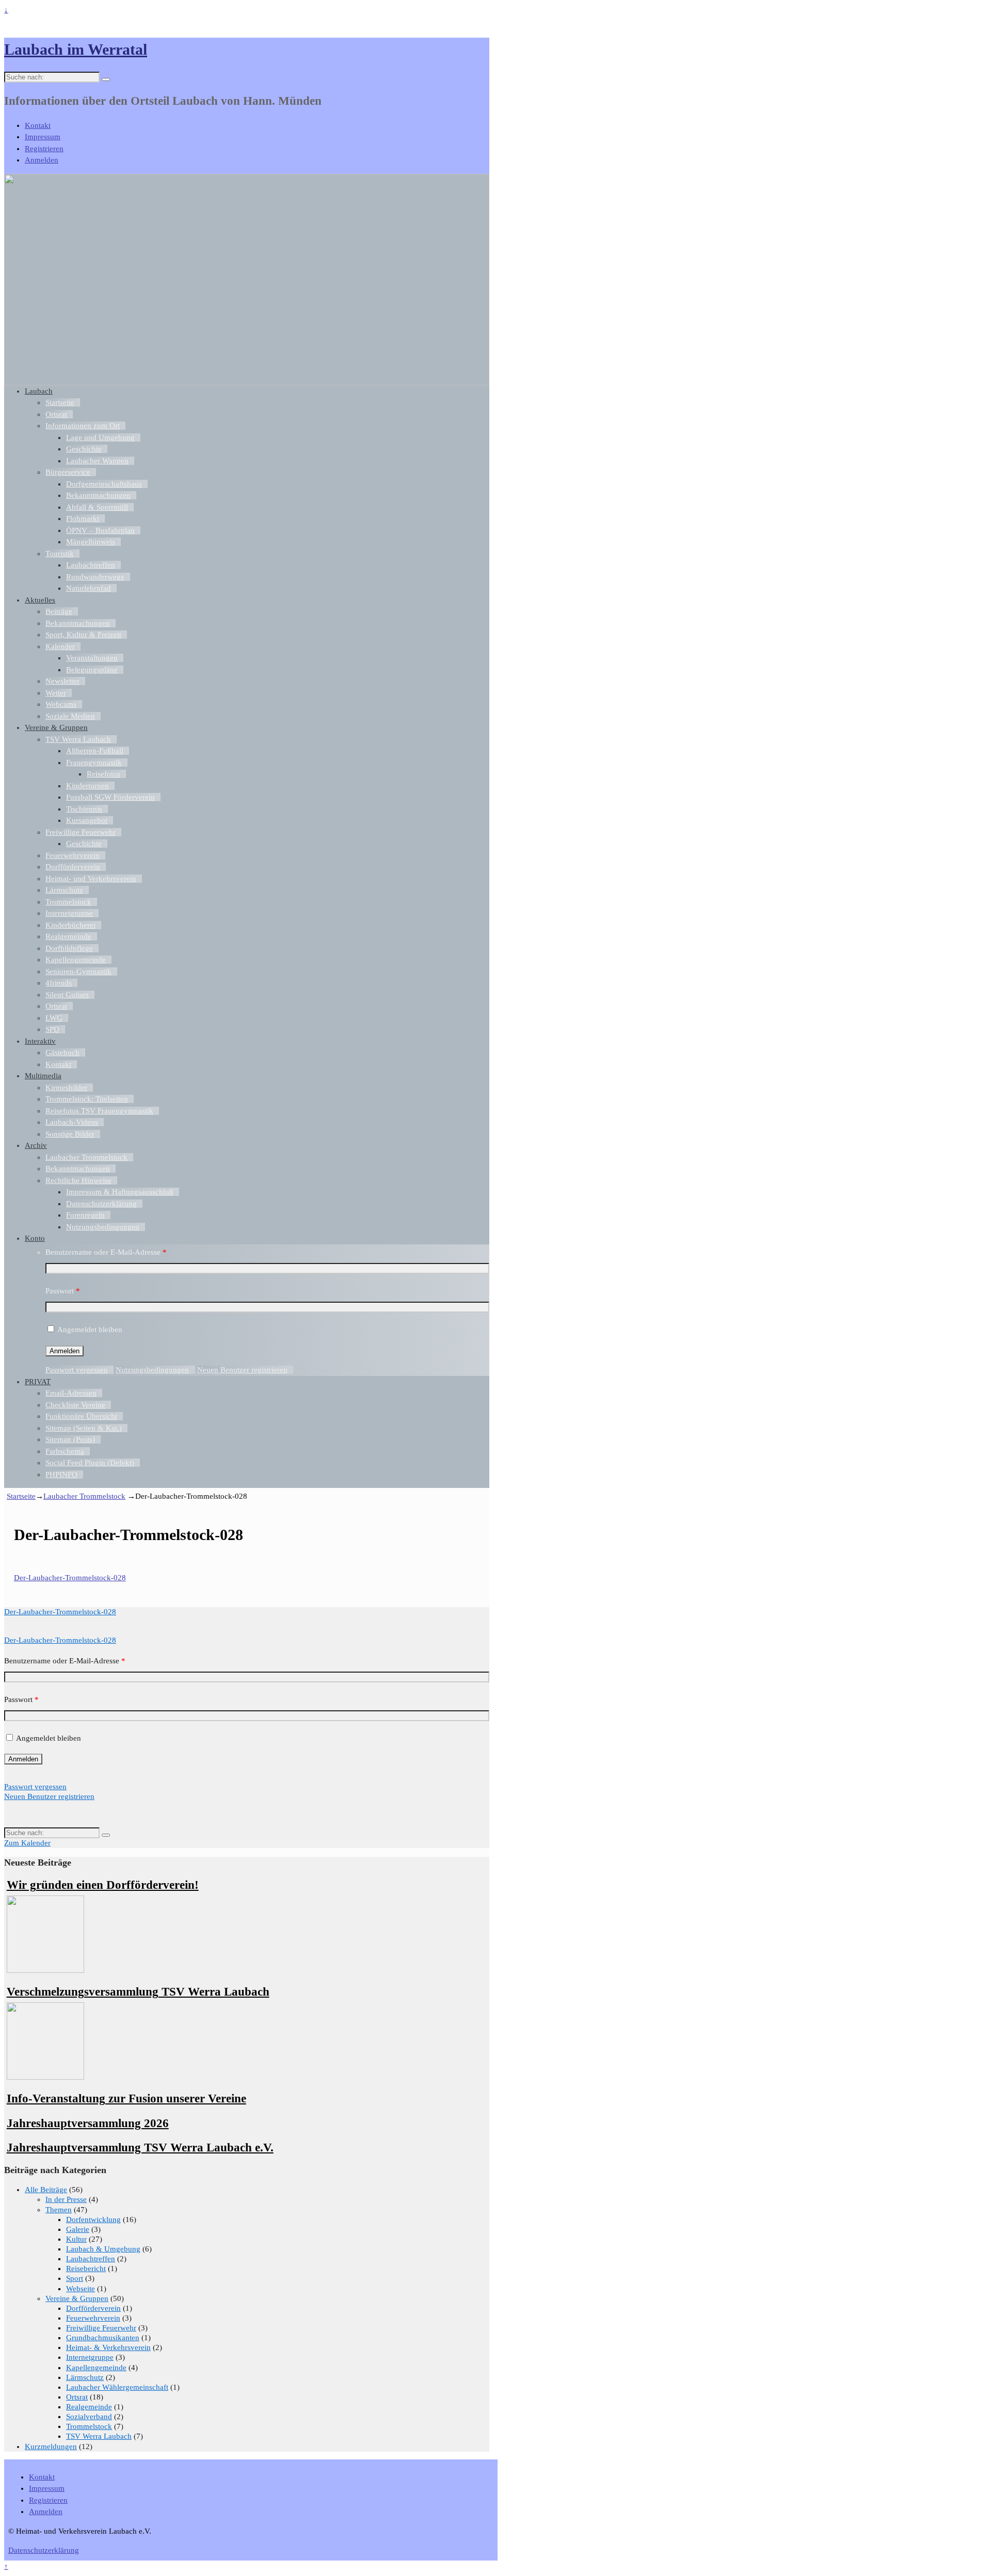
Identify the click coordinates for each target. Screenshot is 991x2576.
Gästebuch (62, 1052)
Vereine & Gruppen (56, 727)
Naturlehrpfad (89, 588)
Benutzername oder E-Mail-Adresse (106, 1252)
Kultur (76, 2239)
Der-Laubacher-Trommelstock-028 (70, 1578)
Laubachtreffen (91, 565)
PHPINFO (61, 1475)
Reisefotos (103, 774)
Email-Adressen (71, 1393)
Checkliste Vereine (75, 1405)
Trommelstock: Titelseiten (87, 1099)
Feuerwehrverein (73, 855)
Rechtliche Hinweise (78, 1180)
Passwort (63, 1291)
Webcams (61, 704)
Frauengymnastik (94, 763)
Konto (35, 1238)
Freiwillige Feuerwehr (81, 832)
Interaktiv (40, 1041)
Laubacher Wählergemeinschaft (117, 2387)
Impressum (43, 137)
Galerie (78, 2229)
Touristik (60, 554)
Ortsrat (56, 414)
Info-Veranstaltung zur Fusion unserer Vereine (126, 2099)
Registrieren (44, 149)
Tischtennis (84, 809)
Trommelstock (68, 902)
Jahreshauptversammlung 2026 (88, 2123)
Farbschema (65, 1451)
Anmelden (42, 160)
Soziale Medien (70, 716)
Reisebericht (86, 2269)
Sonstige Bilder (70, 1134)
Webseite (81, 2289)
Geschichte (84, 449)
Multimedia (43, 1076)
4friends (59, 983)
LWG (54, 1018)
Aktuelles (40, 600)
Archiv (36, 1145)
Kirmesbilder (66, 1088)
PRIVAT (38, 1382)
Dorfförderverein (73, 867)
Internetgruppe (69, 913)
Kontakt (38, 125)
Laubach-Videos (72, 1122)
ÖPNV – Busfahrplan (100, 530)
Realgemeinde (68, 936)
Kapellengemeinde (76, 960)
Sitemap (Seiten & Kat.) (84, 1428)
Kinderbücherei (70, 925)
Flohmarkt (83, 519)
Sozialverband (89, 2417)
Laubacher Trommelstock (86, 1157)
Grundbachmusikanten (103, 2338)
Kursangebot (87, 820)
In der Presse (66, 2199)
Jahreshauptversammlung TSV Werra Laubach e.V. (140, 2148)
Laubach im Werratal (76, 49)
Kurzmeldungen (51, 2447)
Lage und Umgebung (100, 438)
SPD (52, 1029)
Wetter (56, 693)
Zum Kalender (27, 1843)
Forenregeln (85, 1215)
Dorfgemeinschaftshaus (104, 484)
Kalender (60, 646)
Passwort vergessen (77, 1370)
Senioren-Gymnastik (78, 971)
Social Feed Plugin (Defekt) (90, 1463)
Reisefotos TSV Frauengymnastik (99, 1111)
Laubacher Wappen (97, 461)
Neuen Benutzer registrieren (242, 1370)
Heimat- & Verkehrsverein (108, 2347)
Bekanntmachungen (98, 495)
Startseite (60, 402)
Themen (59, 2210)
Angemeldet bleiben (90, 1330)
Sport (75, 2278)
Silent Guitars (67, 995)
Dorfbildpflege (69, 948)
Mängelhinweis (91, 542)
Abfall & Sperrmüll (97, 507)
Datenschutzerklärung (101, 1204)
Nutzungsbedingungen (103, 1227)
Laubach (39, 391)
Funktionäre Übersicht (81, 1416)
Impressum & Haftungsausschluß (120, 1192)
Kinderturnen (87, 786)
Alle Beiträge (46, 2190)
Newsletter (62, 681)
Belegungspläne (92, 670)
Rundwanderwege (95, 577)
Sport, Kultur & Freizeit (83, 635)
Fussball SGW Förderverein (110, 797)
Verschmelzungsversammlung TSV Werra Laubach (138, 1992)
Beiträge (59, 611)
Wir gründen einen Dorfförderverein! (103, 1885)
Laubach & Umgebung (103, 2249)
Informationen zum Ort (83, 426)
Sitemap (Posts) (70, 1439)
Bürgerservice (68, 472)
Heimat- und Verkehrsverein (91, 879)
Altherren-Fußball (95, 751)
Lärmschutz (64, 890)
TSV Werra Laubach (78, 739)
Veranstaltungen (92, 658)
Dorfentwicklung (93, 2219)
